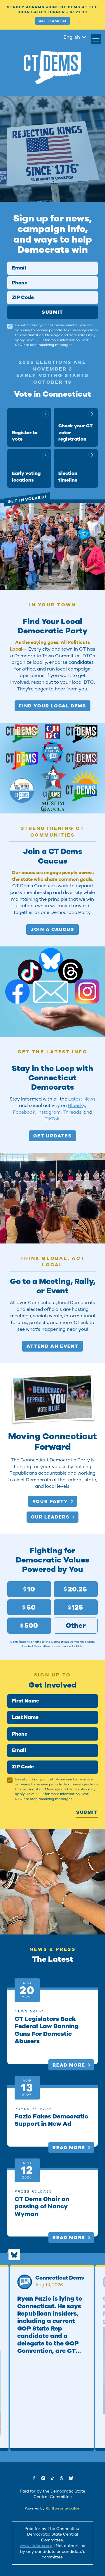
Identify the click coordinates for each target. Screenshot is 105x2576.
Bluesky (77, 1105)
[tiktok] (52, 2478)
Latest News (82, 1099)
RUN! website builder (63, 2508)
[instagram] (43, 2478)
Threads (72, 1112)
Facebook (24, 1112)
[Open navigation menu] (96, 39)
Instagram (49, 1112)
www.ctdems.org (36, 2546)
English (72, 37)
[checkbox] (10, 326)
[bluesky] (71, 2478)
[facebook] (34, 2478)
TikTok (52, 1119)
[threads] (62, 2478)
